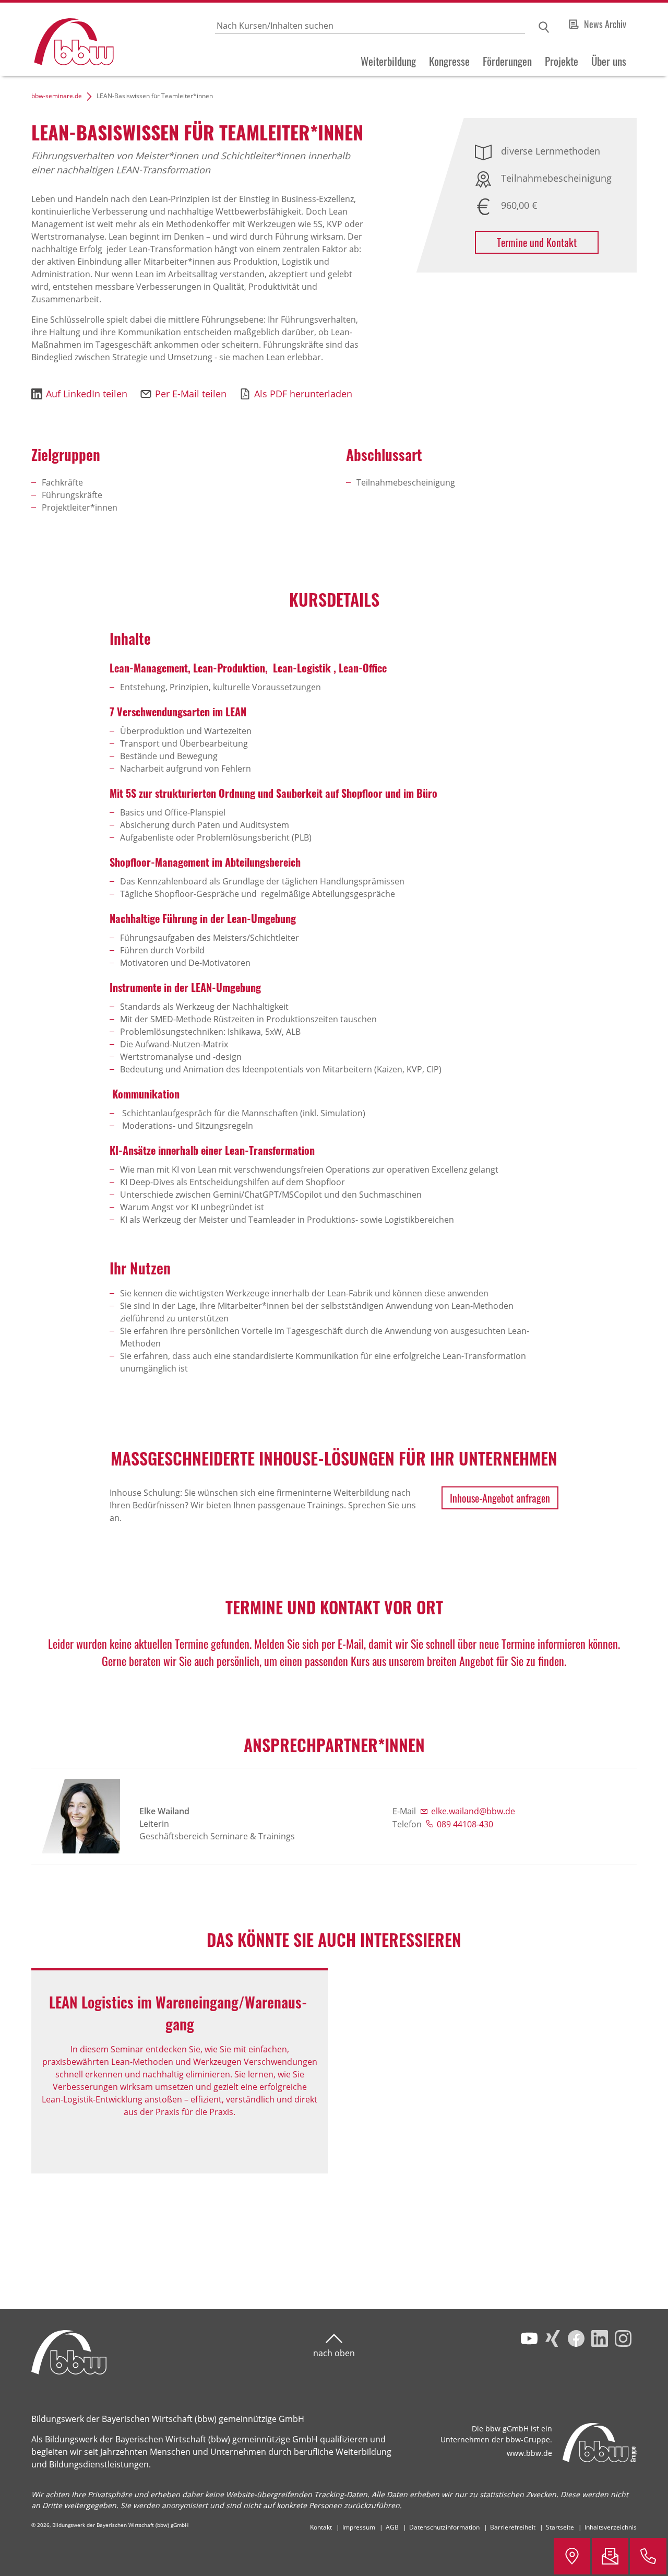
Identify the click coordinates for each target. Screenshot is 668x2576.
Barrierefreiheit (513, 2527)
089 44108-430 (465, 1824)
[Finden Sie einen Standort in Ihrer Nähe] (572, 2556)
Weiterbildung (388, 61)
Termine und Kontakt (537, 242)
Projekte (562, 61)
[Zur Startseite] (58, 39)
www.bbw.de (529, 2453)
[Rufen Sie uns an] (648, 2556)
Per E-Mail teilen (191, 394)
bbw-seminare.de (57, 96)
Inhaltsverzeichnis (611, 2527)
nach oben (334, 2353)
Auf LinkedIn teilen (87, 394)
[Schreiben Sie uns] (610, 2556)
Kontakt (321, 2527)
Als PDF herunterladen (303, 394)
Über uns (609, 61)
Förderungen (507, 61)
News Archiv (605, 24)
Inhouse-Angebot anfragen (500, 1498)
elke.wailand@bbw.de (473, 1811)
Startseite (560, 2527)
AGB (392, 2527)
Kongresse (449, 61)
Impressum (359, 2527)
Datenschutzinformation (444, 2527)
